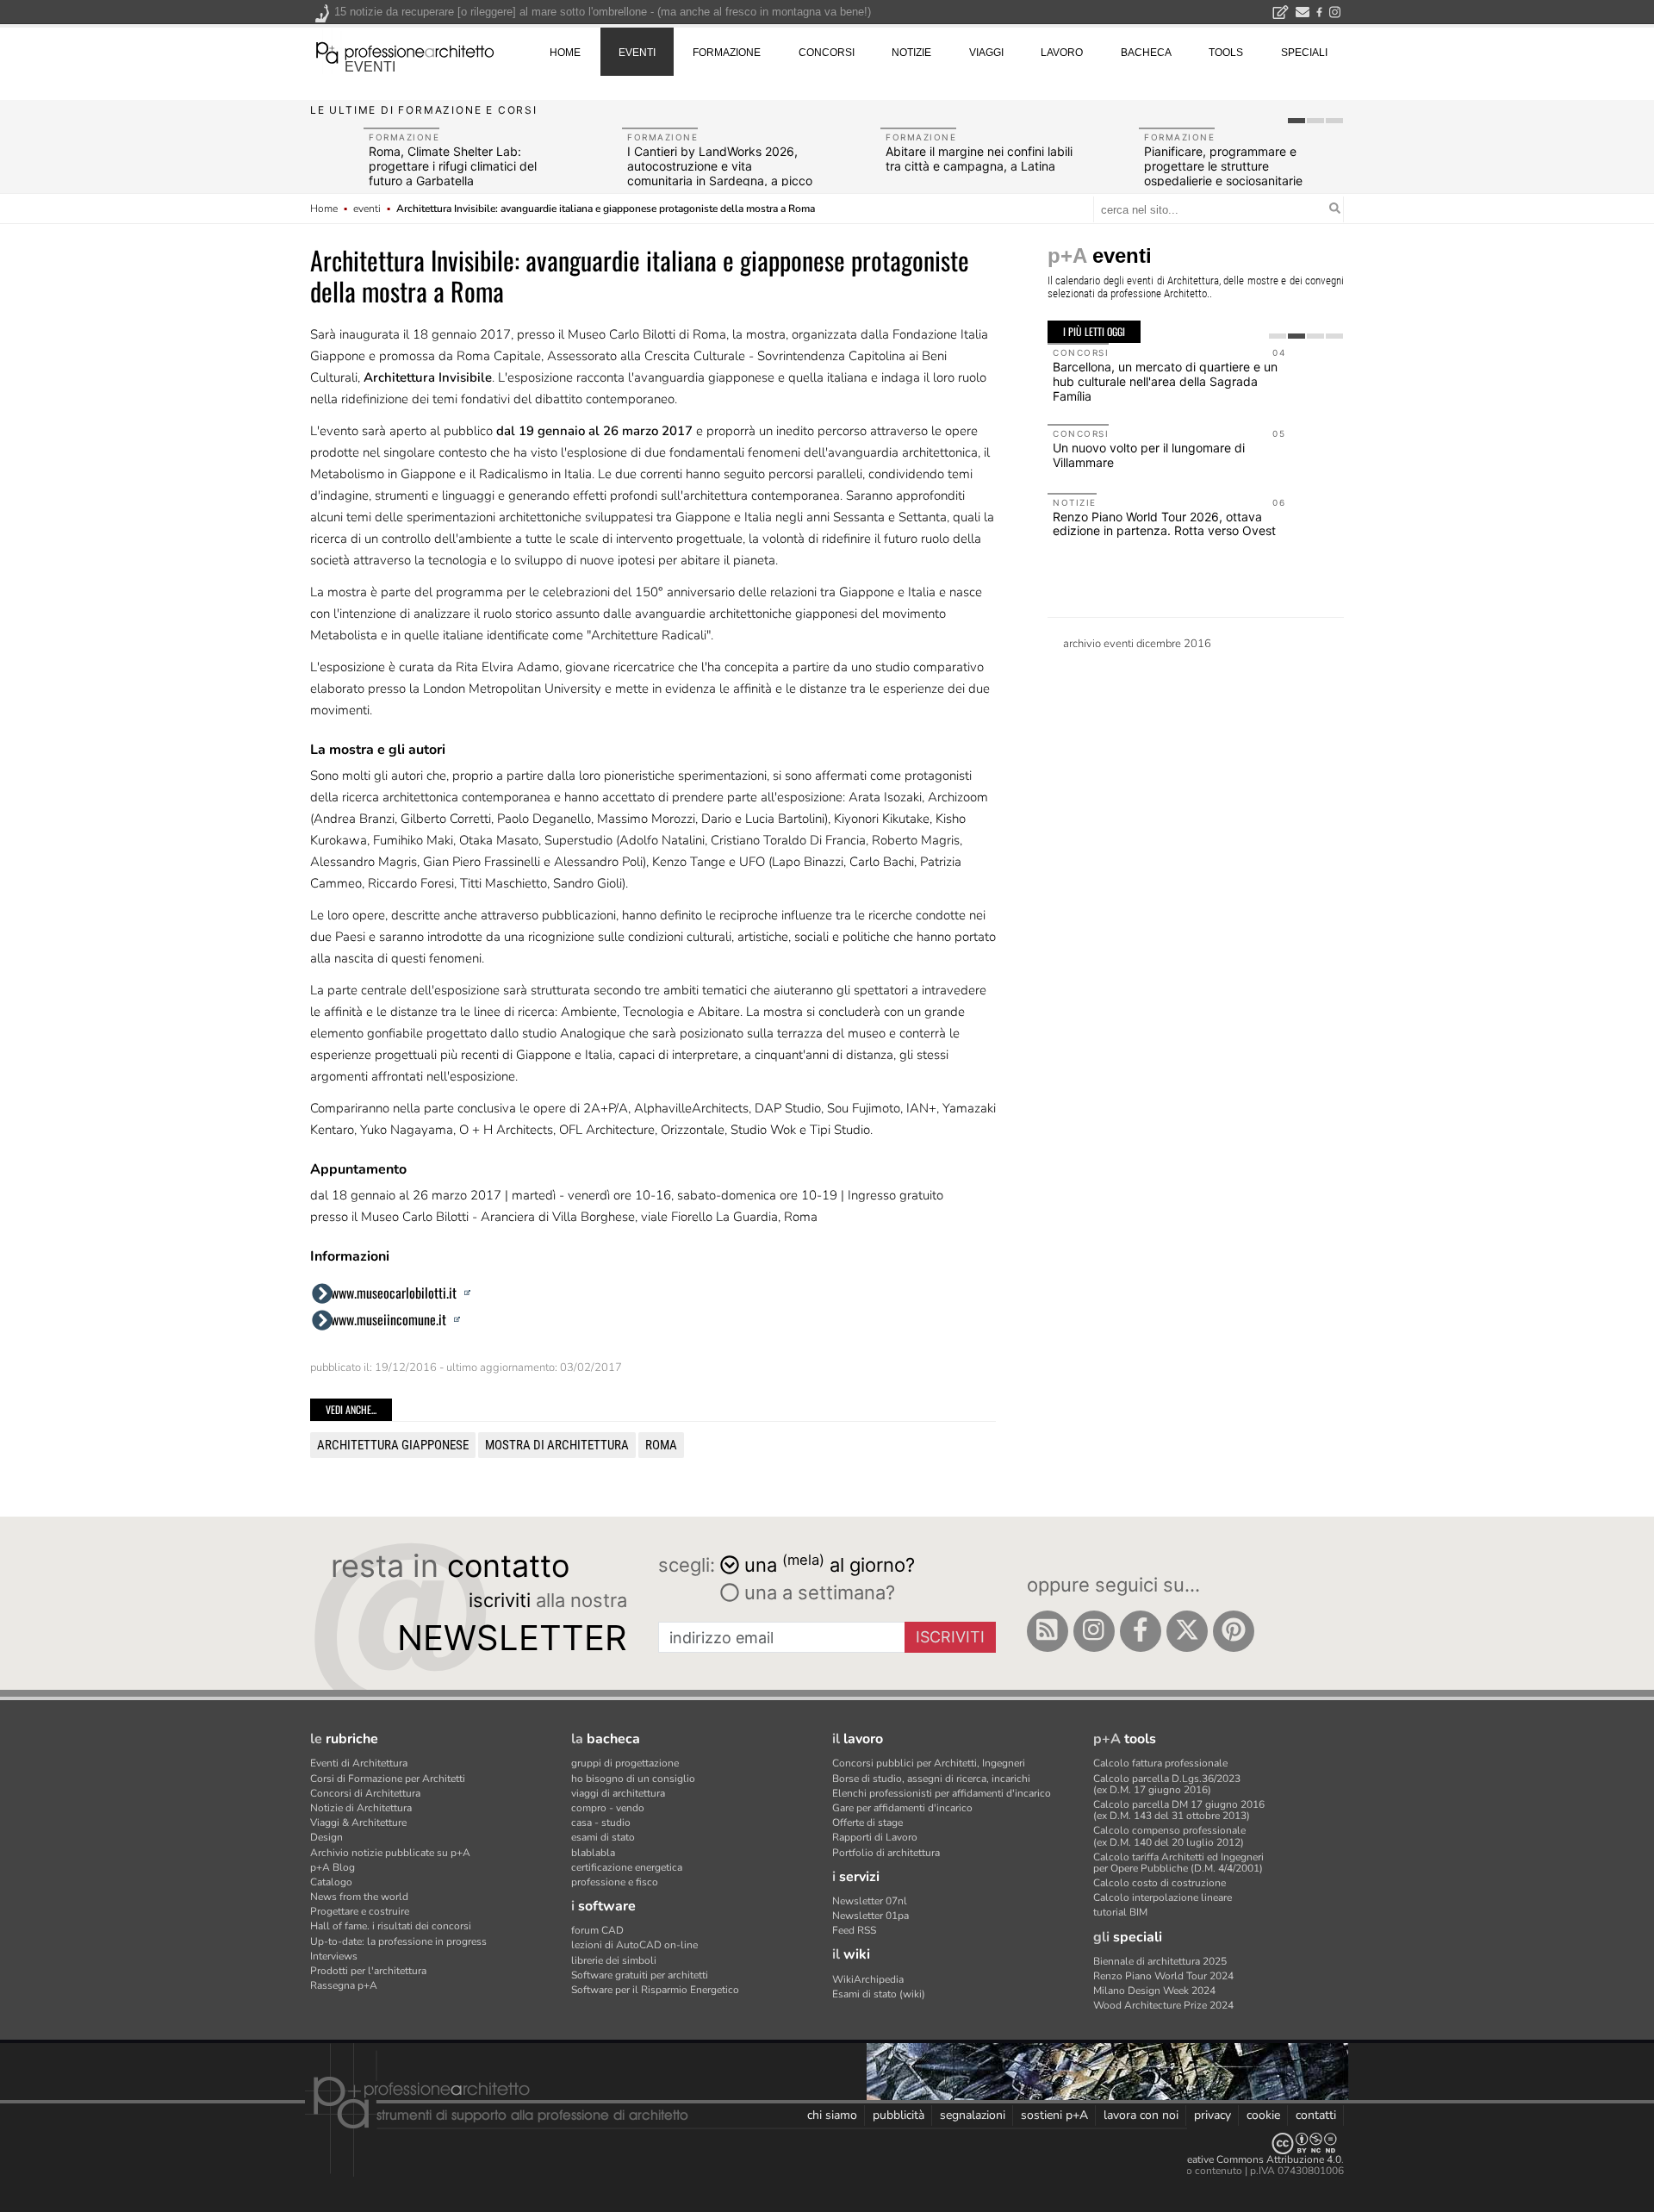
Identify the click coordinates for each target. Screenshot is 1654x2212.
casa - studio (601, 1823)
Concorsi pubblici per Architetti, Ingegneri (929, 1763)
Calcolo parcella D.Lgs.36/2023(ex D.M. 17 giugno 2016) (1167, 1784)
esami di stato (603, 1837)
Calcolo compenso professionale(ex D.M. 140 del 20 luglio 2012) (1169, 1836)
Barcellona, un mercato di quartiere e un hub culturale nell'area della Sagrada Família (1165, 381)
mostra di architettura (557, 1445)
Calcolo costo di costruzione (1160, 1883)
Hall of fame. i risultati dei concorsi (391, 1926)
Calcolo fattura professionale (1160, 1763)
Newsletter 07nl (870, 1901)
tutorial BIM (1120, 1912)
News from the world (359, 1897)
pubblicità (899, 2115)
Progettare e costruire (360, 1911)
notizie (911, 53)
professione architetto (405, 51)
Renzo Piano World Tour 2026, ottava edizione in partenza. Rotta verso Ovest (1164, 524)
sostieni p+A (1054, 2115)
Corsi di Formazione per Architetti (388, 1779)
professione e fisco (615, 1882)
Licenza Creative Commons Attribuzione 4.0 (1240, 2159)
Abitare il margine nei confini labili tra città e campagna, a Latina (979, 159)
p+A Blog (333, 1867)
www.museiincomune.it (390, 1319)
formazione (727, 53)
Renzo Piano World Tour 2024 (1163, 1976)
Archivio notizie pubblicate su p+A (390, 1853)
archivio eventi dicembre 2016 (1137, 644)
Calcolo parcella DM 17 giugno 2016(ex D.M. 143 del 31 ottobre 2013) (1179, 1810)
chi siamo (832, 2115)
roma (661, 1445)
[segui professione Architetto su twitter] (1187, 1631)
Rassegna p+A (344, 1985)
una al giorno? (830, 1564)
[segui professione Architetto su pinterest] (1234, 1631)
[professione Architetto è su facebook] (1141, 1631)
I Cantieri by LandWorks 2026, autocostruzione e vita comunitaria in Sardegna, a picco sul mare (720, 173)
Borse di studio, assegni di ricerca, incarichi (931, 1779)
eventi (370, 67)
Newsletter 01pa (871, 1916)
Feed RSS (854, 1930)
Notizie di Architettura (361, 1808)
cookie (1263, 2115)
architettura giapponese (393, 1445)
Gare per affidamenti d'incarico (902, 1808)
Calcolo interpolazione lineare (1163, 1897)
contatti (1316, 2115)
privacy (1213, 2115)
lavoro (1062, 53)
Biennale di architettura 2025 (1160, 1961)
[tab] (1296, 121)
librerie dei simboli (614, 1960)
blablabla (593, 1853)
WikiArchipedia (868, 1979)
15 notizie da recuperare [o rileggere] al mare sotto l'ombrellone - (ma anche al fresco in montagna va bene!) (603, 12)
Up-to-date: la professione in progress (398, 1941)
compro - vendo (608, 1808)
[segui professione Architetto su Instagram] (1094, 1631)
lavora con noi (1141, 2115)
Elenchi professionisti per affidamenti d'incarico (942, 1793)
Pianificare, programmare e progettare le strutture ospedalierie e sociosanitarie (1223, 166)
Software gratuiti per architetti (640, 1975)
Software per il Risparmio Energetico (655, 1990)
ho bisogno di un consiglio (633, 1779)
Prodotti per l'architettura (368, 1971)
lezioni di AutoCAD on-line (634, 1945)
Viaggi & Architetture (358, 1823)
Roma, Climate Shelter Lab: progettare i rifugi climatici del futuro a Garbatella (453, 166)
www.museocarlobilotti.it (395, 1293)
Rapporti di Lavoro (875, 1837)
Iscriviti (950, 1637)
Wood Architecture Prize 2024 (1163, 2005)
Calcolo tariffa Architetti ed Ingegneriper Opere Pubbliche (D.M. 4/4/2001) (1178, 1863)
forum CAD (597, 1930)
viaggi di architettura (618, 1793)
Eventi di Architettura (359, 1763)
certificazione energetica (627, 1867)
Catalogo (331, 1882)
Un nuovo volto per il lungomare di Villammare (1149, 455)
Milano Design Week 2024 (1154, 1991)
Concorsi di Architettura (365, 1793)
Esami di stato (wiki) (879, 1994)
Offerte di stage (867, 1823)
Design (326, 1837)
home (565, 53)
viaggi (986, 53)
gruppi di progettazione (625, 1763)
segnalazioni (973, 2115)
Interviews (334, 1956)
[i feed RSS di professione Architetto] (1048, 1631)
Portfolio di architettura (886, 1853)
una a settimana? (817, 1592)
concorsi (827, 53)
